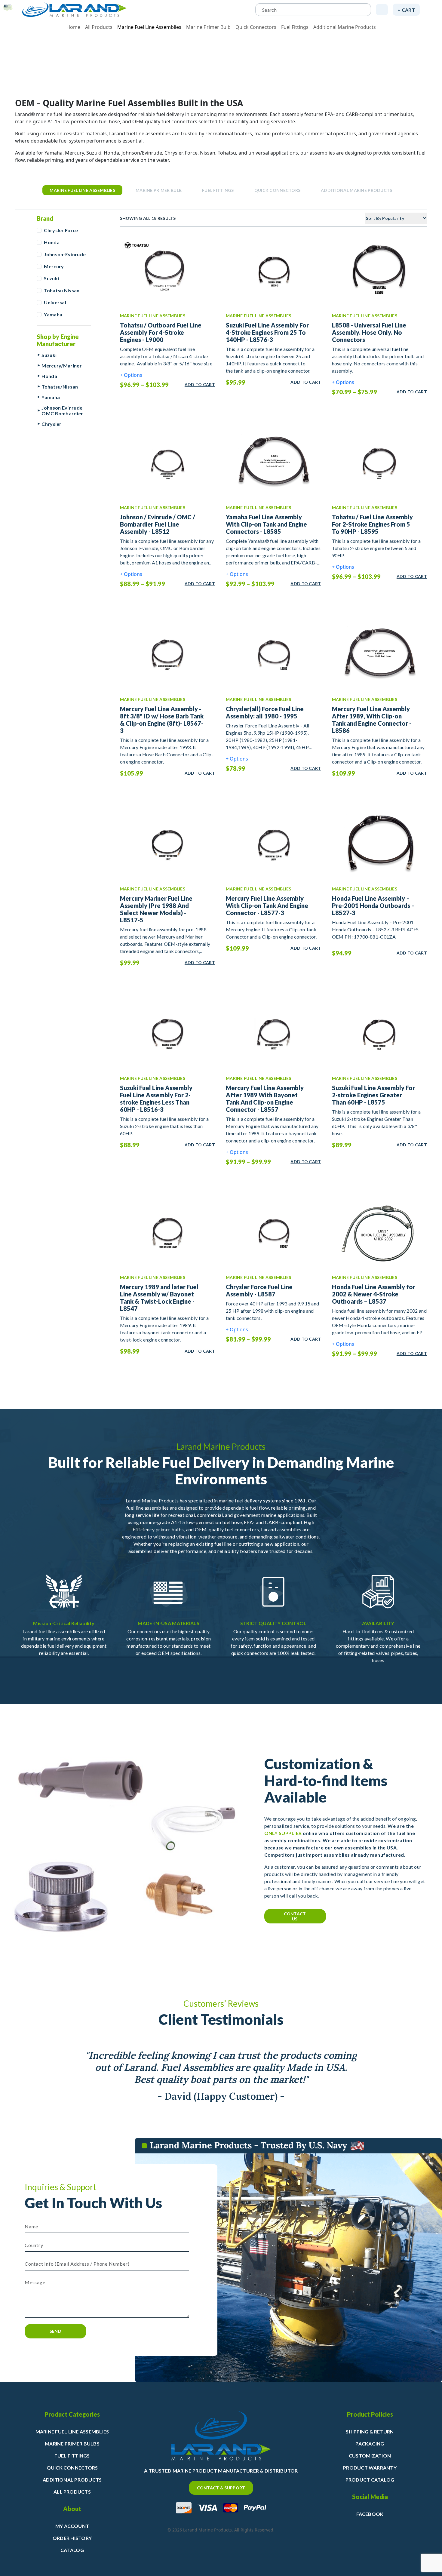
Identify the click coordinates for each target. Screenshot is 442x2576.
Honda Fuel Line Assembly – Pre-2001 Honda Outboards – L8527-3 (373, 905)
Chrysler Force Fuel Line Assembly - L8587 (259, 1290)
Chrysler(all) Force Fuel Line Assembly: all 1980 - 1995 (265, 712)
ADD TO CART (200, 384)
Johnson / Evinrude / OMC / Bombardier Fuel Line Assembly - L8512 (158, 524)
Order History (72, 2538)
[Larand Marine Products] (74, 10)
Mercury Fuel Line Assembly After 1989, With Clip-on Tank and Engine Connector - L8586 (372, 720)
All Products (99, 27)
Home (73, 27)
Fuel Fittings (295, 27)
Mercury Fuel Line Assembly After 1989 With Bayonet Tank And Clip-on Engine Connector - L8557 (265, 1099)
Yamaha (53, 314)
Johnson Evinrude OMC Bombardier (62, 410)
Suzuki (51, 278)
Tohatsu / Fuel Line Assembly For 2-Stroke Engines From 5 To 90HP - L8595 (372, 524)
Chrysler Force (61, 230)
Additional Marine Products (345, 27)
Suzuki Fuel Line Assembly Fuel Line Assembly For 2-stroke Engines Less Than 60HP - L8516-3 (156, 1099)
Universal (55, 302)
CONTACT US (295, 1916)
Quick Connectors (256, 27)
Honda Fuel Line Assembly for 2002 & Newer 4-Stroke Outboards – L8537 (374, 1294)
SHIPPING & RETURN (370, 2432)
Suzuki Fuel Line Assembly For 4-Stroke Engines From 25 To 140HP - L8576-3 (267, 332)
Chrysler (52, 424)
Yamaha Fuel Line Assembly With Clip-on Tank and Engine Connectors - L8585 (266, 524)
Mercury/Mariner (62, 366)
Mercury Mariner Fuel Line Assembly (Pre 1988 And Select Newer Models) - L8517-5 (156, 909)
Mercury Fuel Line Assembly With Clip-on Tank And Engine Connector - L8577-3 (267, 905)
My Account (72, 2526)
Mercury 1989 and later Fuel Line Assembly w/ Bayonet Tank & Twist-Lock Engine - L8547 (159, 1298)
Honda (52, 242)
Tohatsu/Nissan (60, 387)
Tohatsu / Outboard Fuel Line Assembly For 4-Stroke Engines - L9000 (161, 332)
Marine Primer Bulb (208, 27)
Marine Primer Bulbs (72, 2444)
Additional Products (72, 2480)
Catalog (72, 2550)
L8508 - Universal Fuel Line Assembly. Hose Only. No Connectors (369, 332)
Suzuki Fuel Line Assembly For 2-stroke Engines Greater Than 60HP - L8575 (373, 1095)
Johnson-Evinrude (65, 254)
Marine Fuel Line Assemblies (149, 27)
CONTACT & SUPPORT (221, 2488)
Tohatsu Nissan (62, 290)
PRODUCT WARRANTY (370, 2468)
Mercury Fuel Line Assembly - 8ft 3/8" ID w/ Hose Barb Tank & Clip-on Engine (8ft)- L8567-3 (162, 720)
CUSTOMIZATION (370, 2456)
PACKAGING (370, 2444)
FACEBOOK (370, 2514)
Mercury (54, 266)
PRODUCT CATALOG (370, 2480)
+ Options (131, 375)
